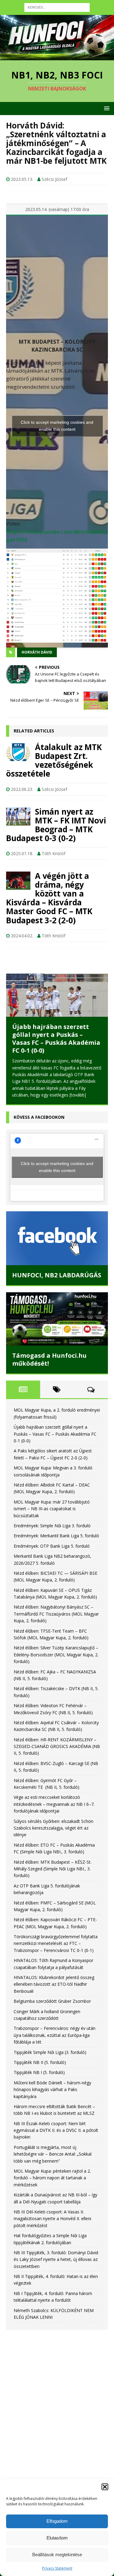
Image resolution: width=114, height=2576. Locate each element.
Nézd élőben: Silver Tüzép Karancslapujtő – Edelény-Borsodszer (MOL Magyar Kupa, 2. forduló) (56, 1655)
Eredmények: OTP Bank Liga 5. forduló (52, 1546)
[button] (105, 2487)
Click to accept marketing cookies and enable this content (57, 426)
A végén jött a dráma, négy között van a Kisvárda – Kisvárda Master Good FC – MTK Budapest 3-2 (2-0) (49, 898)
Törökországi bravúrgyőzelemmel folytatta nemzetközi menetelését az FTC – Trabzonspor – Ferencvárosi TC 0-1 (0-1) (56, 1944)
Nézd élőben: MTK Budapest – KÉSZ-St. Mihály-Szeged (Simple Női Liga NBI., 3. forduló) (53, 1869)
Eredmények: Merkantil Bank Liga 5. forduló (56, 1536)
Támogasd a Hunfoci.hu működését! (49, 1360)
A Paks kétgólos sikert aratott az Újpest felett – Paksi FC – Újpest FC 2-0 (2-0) (57, 1044)
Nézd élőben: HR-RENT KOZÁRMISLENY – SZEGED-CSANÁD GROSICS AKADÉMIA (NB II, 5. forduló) (57, 1747)
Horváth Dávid (37, 652)
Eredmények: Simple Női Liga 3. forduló (52, 1526)
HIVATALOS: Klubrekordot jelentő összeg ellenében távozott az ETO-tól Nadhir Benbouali (54, 1985)
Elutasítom (57, 2538)
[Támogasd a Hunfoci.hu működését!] (57, 1319)
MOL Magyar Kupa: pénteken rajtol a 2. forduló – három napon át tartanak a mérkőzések (52, 2178)
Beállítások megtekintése (57, 2555)
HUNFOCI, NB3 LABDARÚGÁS (59, 1275)
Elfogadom (57, 2521)
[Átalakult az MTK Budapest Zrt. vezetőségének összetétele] (18, 752)
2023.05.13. (22, 179)
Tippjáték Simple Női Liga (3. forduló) (50, 2052)
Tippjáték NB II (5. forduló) (40, 2063)
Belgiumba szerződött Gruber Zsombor (52, 2001)
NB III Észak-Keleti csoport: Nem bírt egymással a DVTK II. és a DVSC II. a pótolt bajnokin (56, 2131)
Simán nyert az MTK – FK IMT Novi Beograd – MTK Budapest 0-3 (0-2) (56, 825)
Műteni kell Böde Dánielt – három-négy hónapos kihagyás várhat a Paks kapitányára (52, 2090)
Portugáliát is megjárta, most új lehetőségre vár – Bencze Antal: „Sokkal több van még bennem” (53, 2154)
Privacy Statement (57, 2568)
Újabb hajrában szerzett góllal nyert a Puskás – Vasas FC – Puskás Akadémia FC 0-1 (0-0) (55, 1434)
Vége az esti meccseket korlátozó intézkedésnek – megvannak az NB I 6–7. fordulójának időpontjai (54, 1804)
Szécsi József (54, 179)
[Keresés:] (57, 7)
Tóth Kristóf (54, 853)
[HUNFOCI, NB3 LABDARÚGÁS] (59, 1238)
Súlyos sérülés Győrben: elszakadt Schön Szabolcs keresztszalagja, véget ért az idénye (54, 1828)
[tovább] (92, 1096)
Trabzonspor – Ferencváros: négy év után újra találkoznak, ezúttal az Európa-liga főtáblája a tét (55, 2035)
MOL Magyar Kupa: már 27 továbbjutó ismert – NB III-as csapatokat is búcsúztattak (52, 1509)
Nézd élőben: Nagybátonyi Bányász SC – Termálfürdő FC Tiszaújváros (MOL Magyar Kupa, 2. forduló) (56, 1614)
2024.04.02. (22, 936)
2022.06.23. (22, 789)
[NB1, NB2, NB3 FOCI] (57, 56)
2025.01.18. (22, 853)
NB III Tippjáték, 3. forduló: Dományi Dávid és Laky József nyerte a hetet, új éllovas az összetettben (56, 2260)
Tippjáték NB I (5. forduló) (39, 2073)
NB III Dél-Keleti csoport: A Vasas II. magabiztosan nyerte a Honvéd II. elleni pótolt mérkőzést (52, 2219)
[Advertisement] (57, 2400)
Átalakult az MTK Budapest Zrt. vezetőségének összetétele (54, 760)
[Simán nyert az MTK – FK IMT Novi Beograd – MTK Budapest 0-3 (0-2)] (18, 816)
